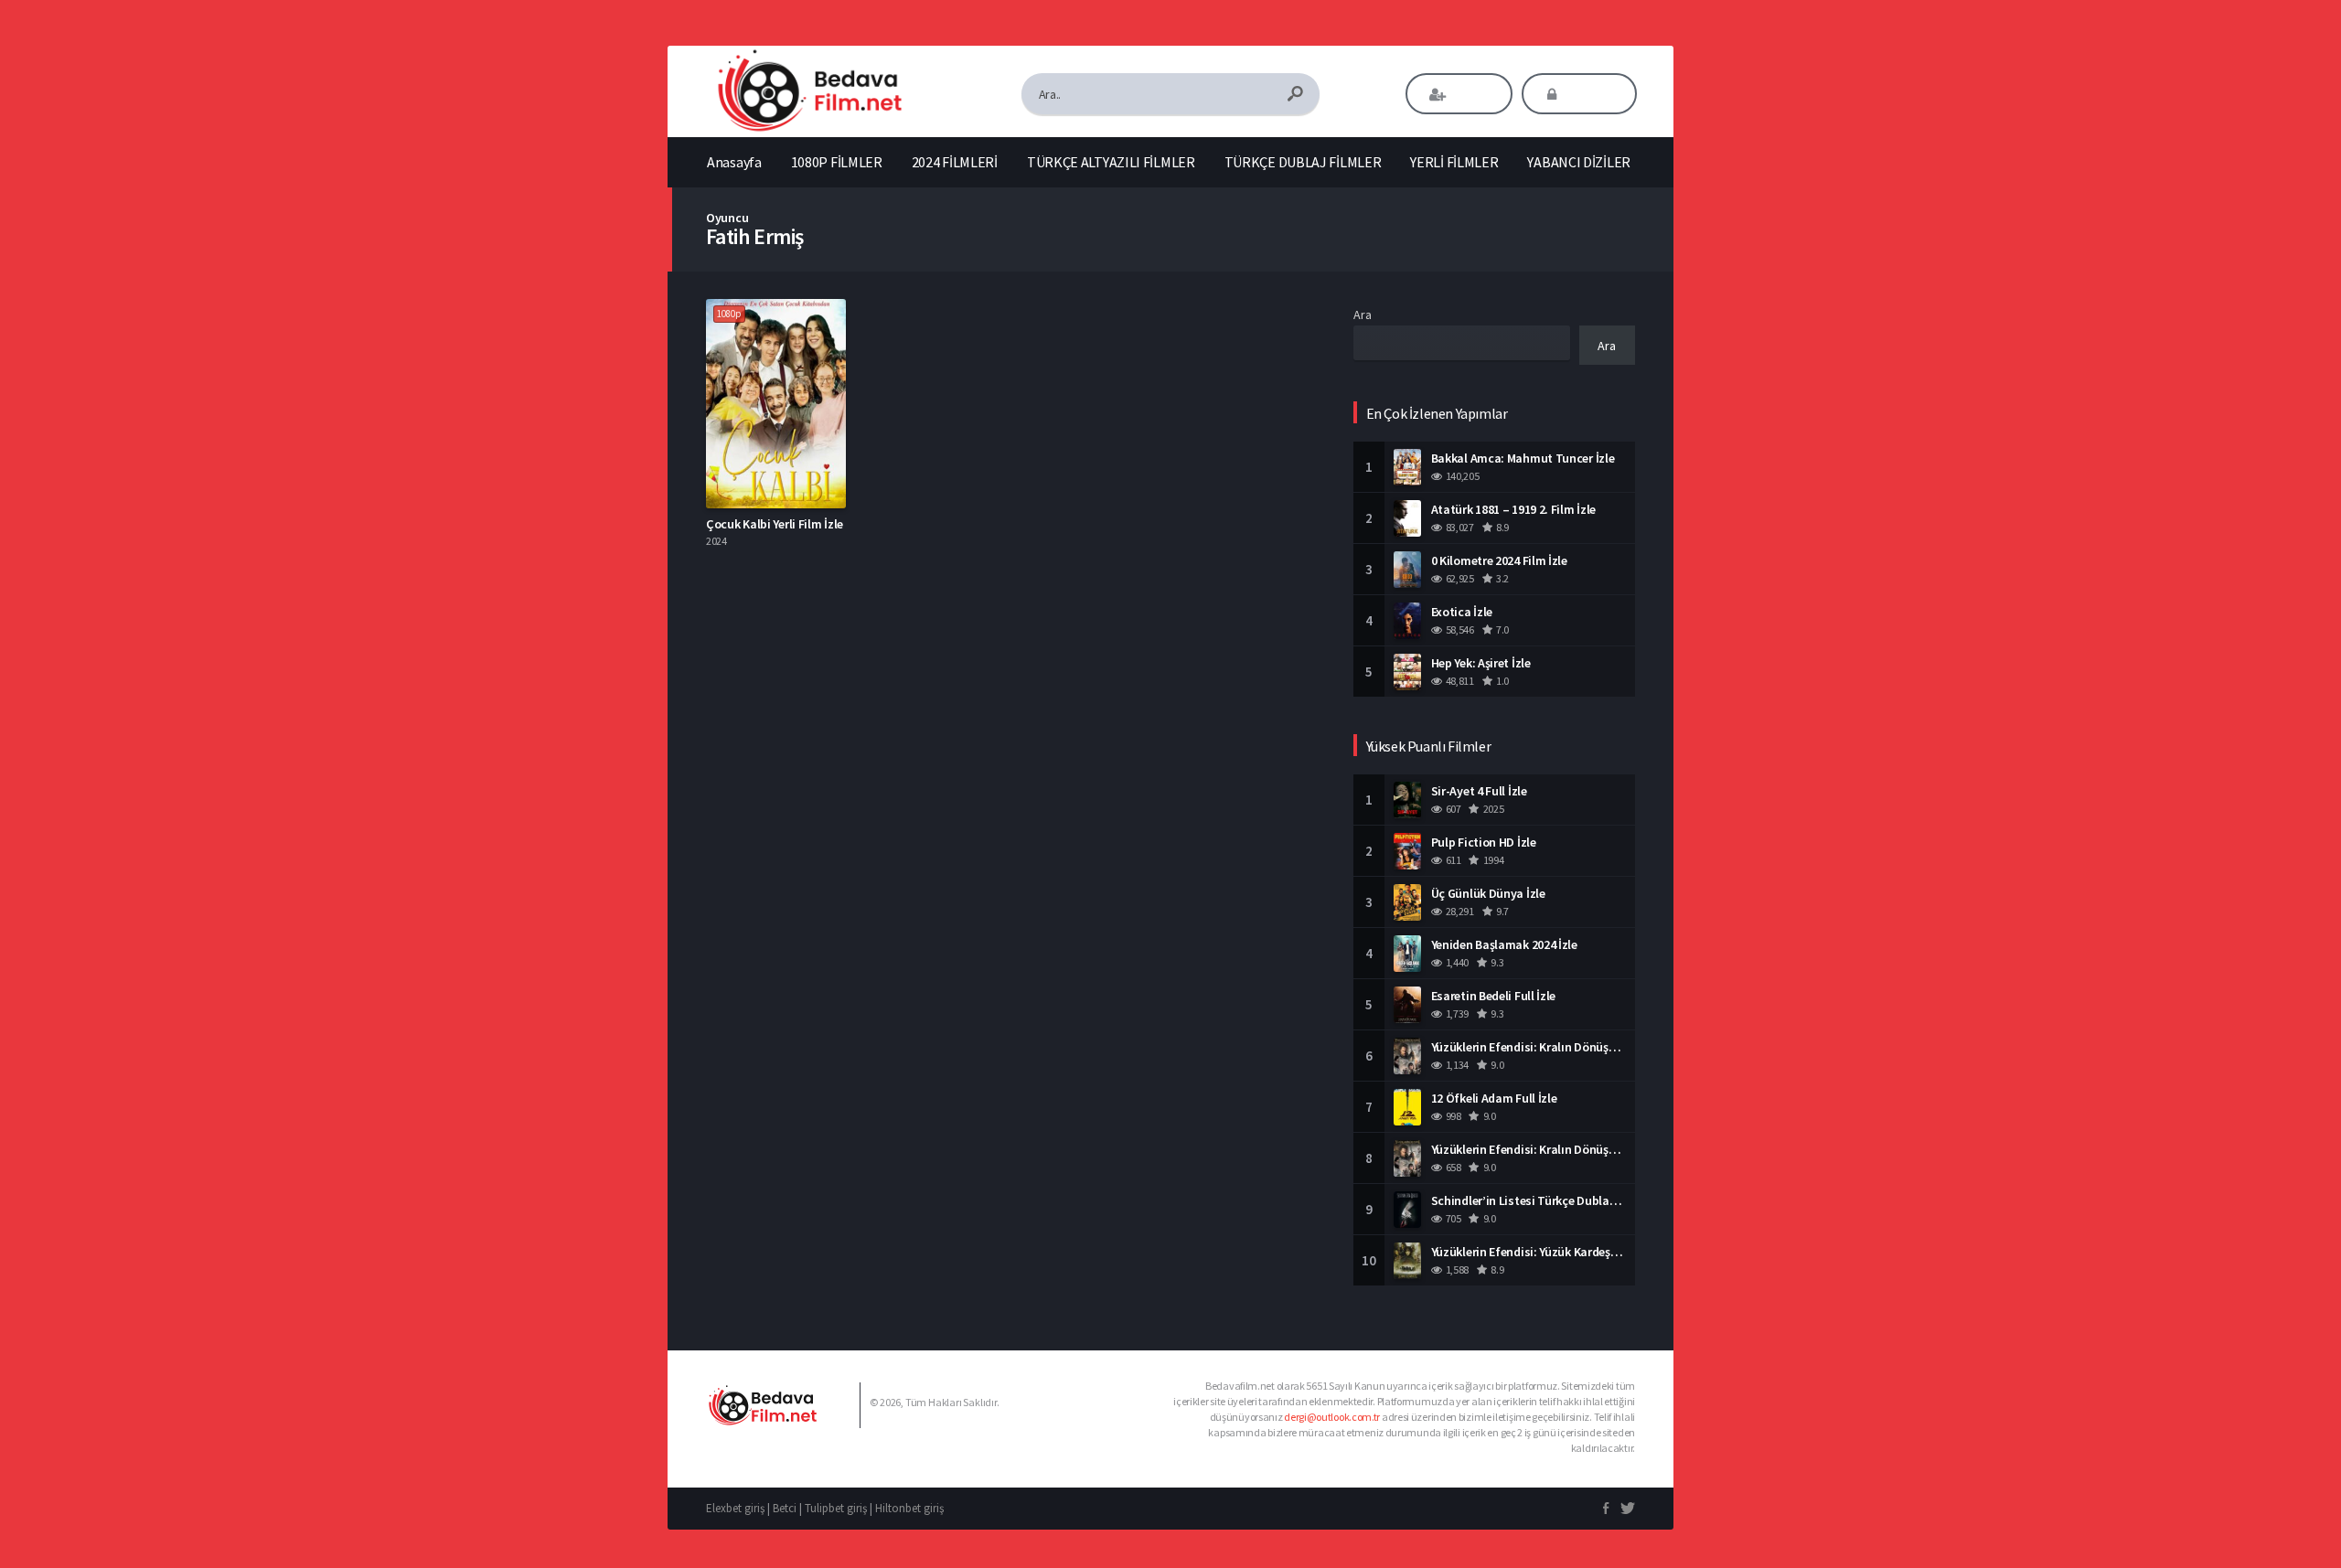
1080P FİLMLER (837, 162)
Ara (1363, 315)
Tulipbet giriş (836, 1508)
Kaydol (1472, 94)
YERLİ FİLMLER (1454, 162)
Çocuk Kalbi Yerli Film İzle (775, 524)
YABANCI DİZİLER (1579, 162)
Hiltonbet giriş (909, 1508)
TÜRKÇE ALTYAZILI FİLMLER (1111, 162)
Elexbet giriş (735, 1508)
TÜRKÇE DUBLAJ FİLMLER (1303, 162)
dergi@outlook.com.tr (1332, 1417)
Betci (785, 1508)
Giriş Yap (1592, 94)
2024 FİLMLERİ (955, 162)
